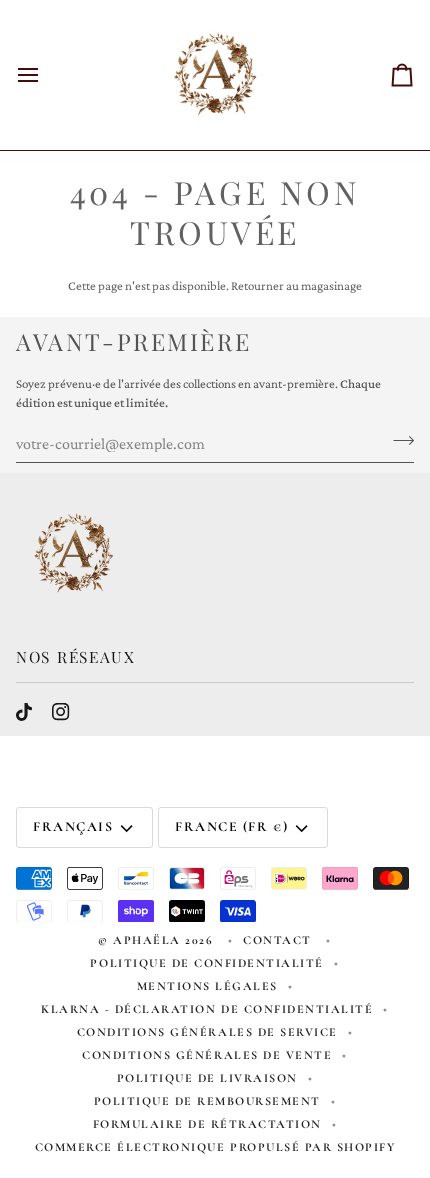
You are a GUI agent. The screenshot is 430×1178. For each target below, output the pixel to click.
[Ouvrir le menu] (46, 75)
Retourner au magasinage (296, 285)
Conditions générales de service (207, 1032)
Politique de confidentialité (207, 963)
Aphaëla (147, 940)
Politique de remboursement (207, 1101)
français (73, 826)
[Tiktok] (24, 712)
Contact (279, 940)
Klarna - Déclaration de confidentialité (207, 1009)
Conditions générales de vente (207, 1055)
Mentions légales (207, 986)
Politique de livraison (207, 1078)
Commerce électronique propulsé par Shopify (215, 1147)
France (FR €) (231, 826)
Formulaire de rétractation (207, 1124)
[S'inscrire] (397, 441)
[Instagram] (61, 712)
